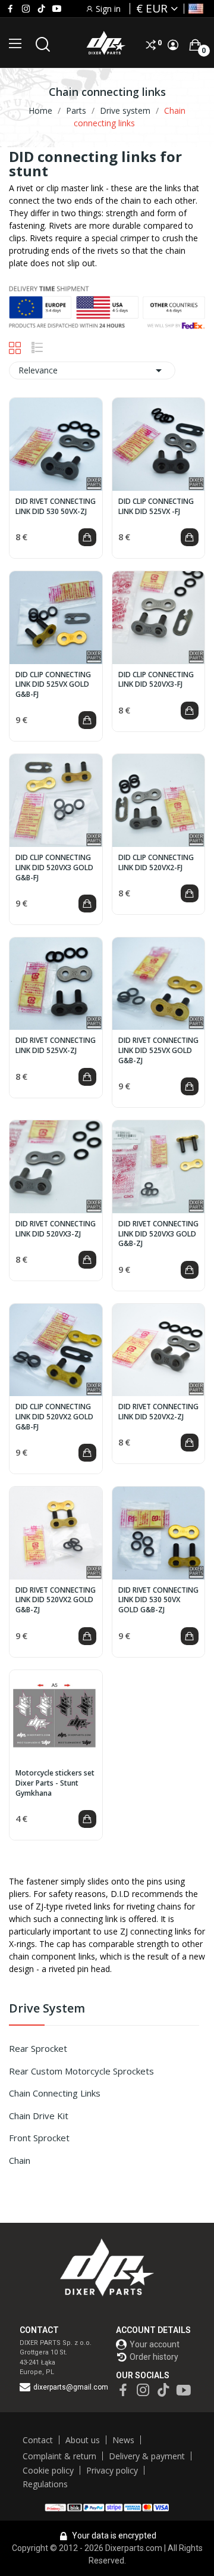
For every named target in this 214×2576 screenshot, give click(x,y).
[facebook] (10, 9)
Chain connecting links (55, 2093)
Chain (20, 2160)
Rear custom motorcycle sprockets (81, 2071)
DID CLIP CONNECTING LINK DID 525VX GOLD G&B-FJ (53, 685)
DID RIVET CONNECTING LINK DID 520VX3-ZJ (56, 1229)
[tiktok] (41, 9)
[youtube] (57, 9)
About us (83, 2440)
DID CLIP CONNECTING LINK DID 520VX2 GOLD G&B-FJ (54, 1417)
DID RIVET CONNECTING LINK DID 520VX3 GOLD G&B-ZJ (158, 1234)
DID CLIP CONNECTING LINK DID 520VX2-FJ (156, 863)
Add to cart (87, 537)
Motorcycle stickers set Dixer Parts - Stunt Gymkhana (55, 1783)
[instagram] (26, 9)
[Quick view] (56, 444)
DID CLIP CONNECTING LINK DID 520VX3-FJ (156, 680)
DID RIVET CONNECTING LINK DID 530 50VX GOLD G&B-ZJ (158, 1600)
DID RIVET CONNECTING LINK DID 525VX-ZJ (56, 1046)
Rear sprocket (38, 2048)
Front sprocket (39, 2138)
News (123, 2440)
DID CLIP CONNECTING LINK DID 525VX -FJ (156, 507)
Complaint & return (59, 2456)
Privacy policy (112, 2470)
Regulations (45, 2484)
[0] (195, 45)
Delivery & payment (147, 2456)
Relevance (92, 370)
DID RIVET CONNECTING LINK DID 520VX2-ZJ (158, 1412)
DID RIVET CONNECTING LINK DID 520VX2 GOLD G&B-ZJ (56, 1600)
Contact (38, 2440)
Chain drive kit (39, 2116)
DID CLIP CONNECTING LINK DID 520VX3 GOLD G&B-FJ (54, 868)
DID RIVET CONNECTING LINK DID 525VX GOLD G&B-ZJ (158, 1051)
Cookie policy (48, 2470)
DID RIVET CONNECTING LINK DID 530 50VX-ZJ (56, 507)
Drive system (47, 2009)
